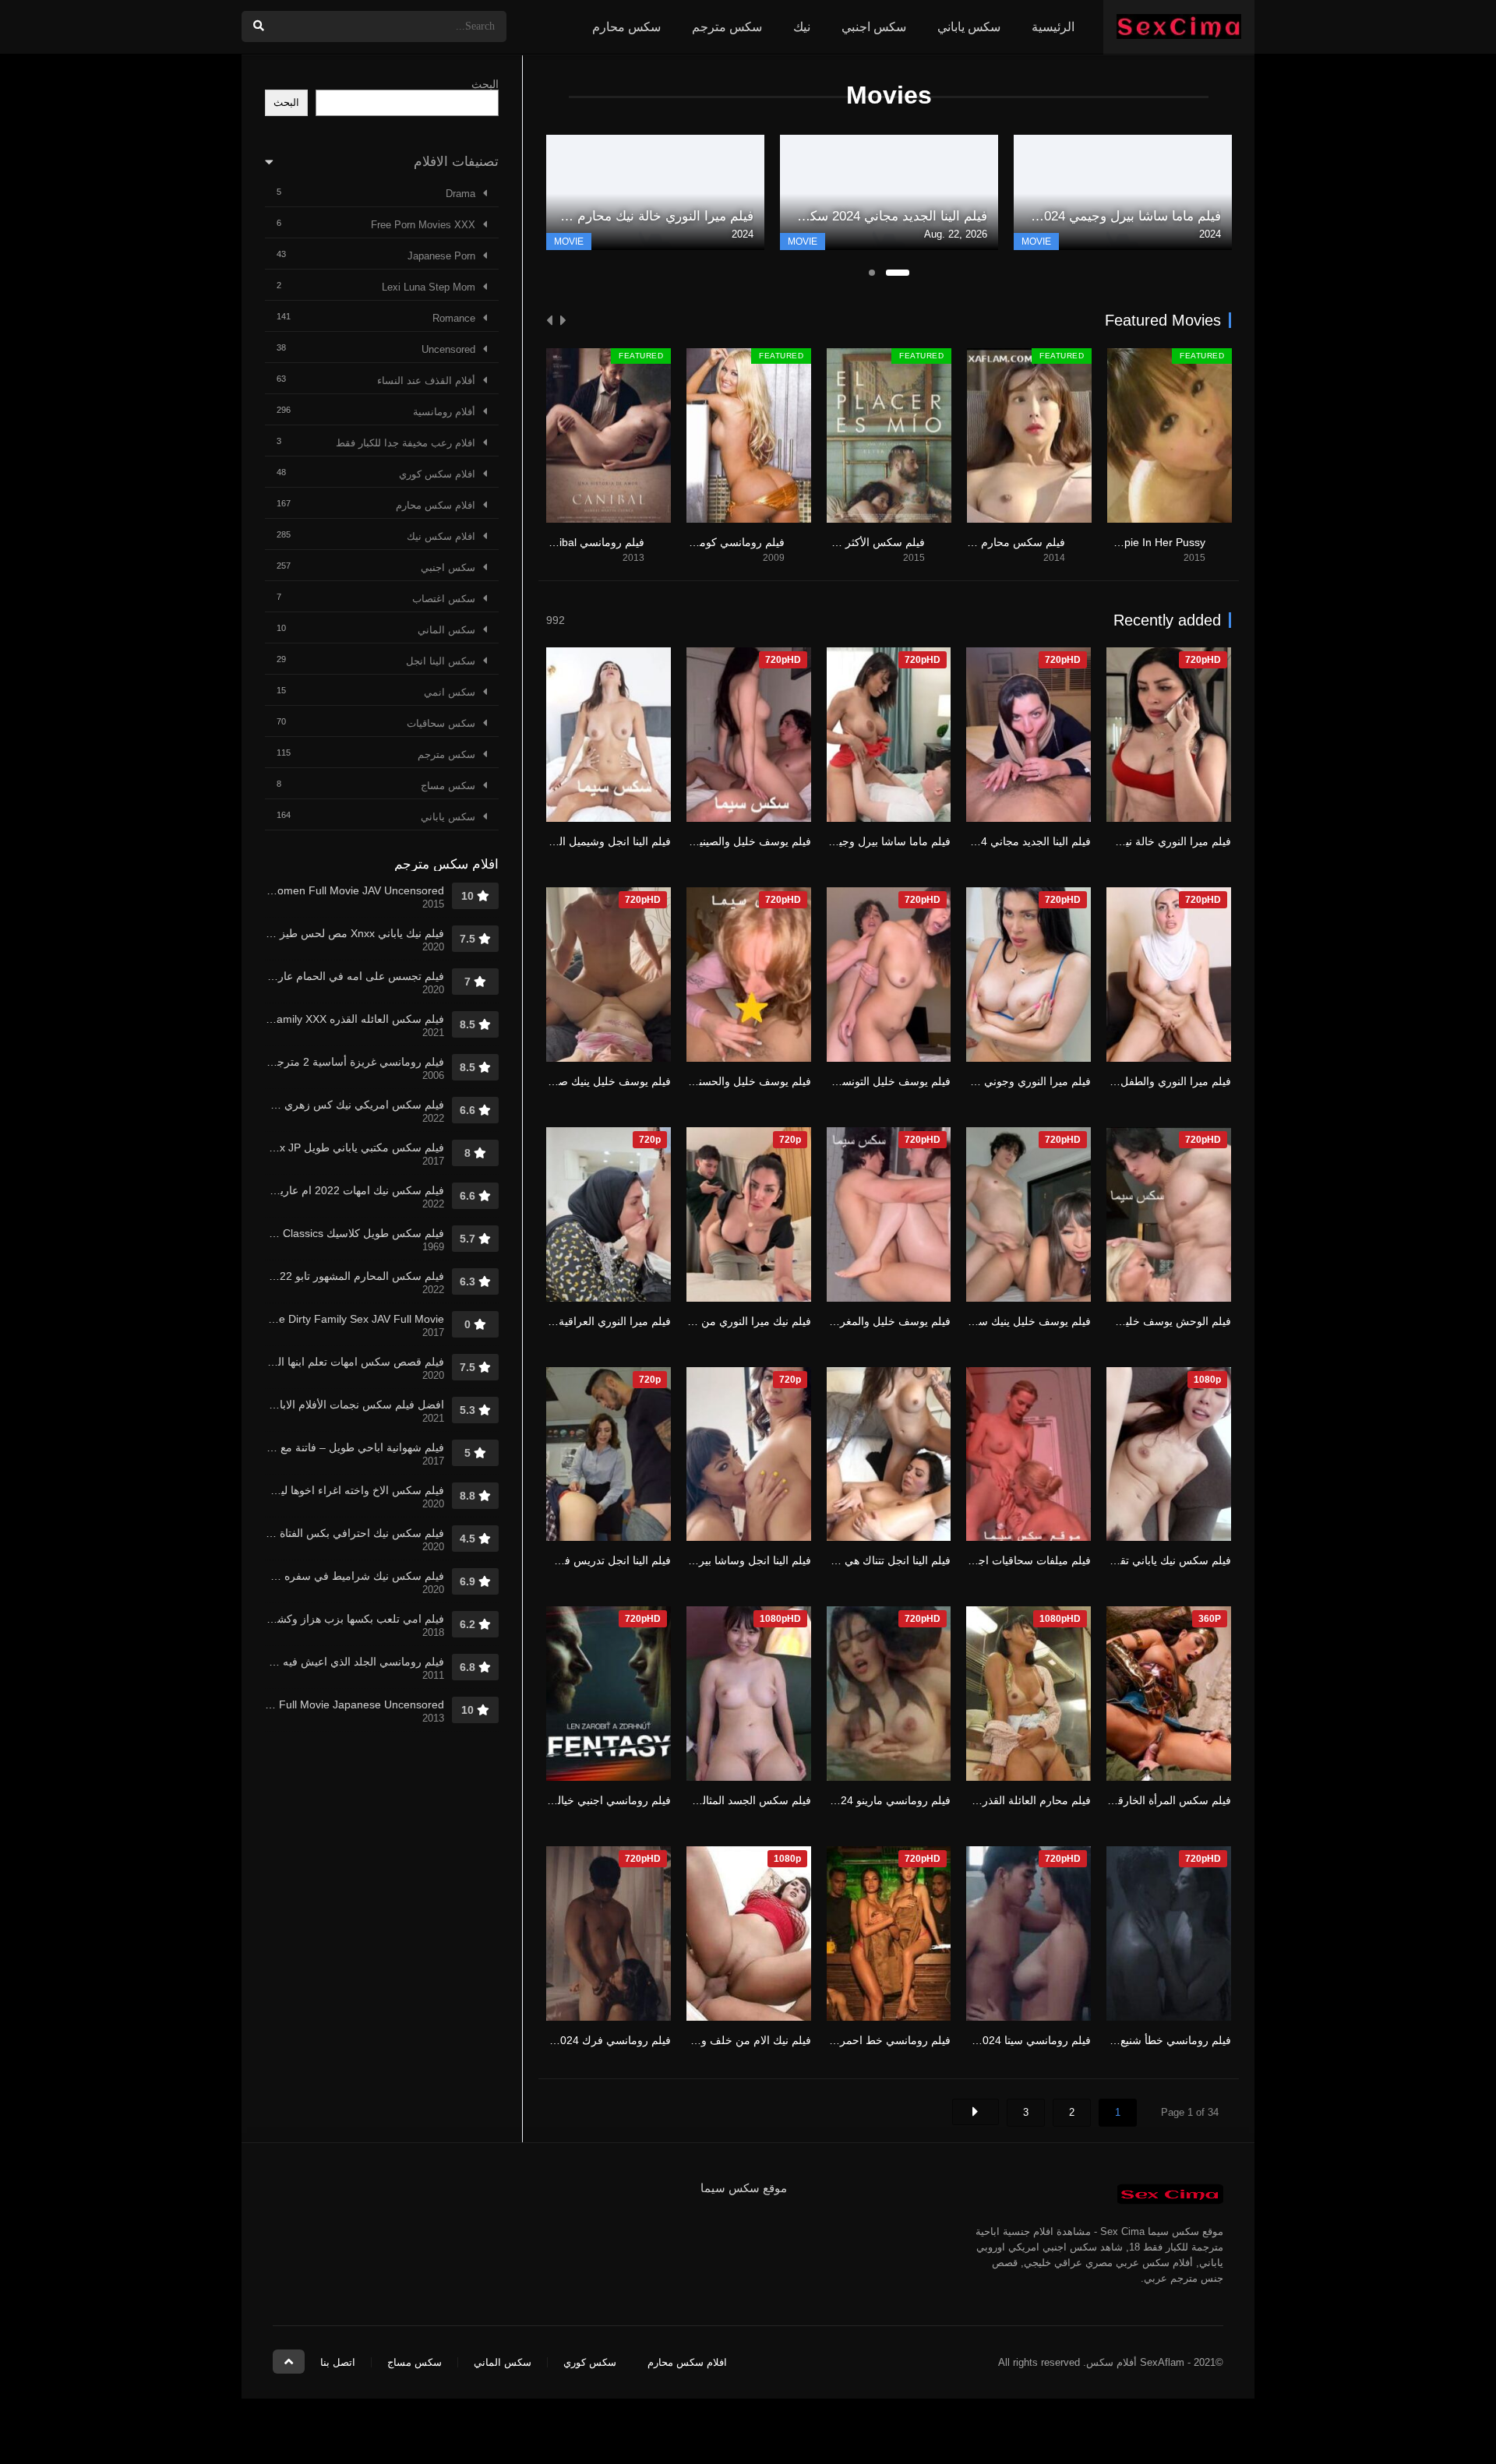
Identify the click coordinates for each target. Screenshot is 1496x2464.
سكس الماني (446, 630)
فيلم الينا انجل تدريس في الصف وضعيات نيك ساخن (553, 1560)
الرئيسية (1053, 27)
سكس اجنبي (874, 27)
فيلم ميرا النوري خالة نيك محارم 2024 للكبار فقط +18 (1107, 841)
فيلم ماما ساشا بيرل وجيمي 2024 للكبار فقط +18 (836, 841)
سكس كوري (590, 2362)
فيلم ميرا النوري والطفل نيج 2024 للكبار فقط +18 (1117, 1081)
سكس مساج (448, 786)
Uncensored (448, 349)
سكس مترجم (727, 27)
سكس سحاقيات (441, 723)
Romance (454, 318)
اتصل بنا (338, 2362)
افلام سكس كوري (437, 474)
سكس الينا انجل (441, 661)
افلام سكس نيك (441, 536)
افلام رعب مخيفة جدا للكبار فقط (406, 443)
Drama (460, 194)
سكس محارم (626, 27)
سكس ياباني (969, 27)
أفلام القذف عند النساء (426, 381)
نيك (802, 27)
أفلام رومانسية (444, 412)
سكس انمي (450, 692)
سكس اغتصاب (444, 599)
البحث (485, 84)
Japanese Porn (441, 256)
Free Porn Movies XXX (423, 225)
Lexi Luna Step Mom (429, 287)
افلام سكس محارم (436, 505)
